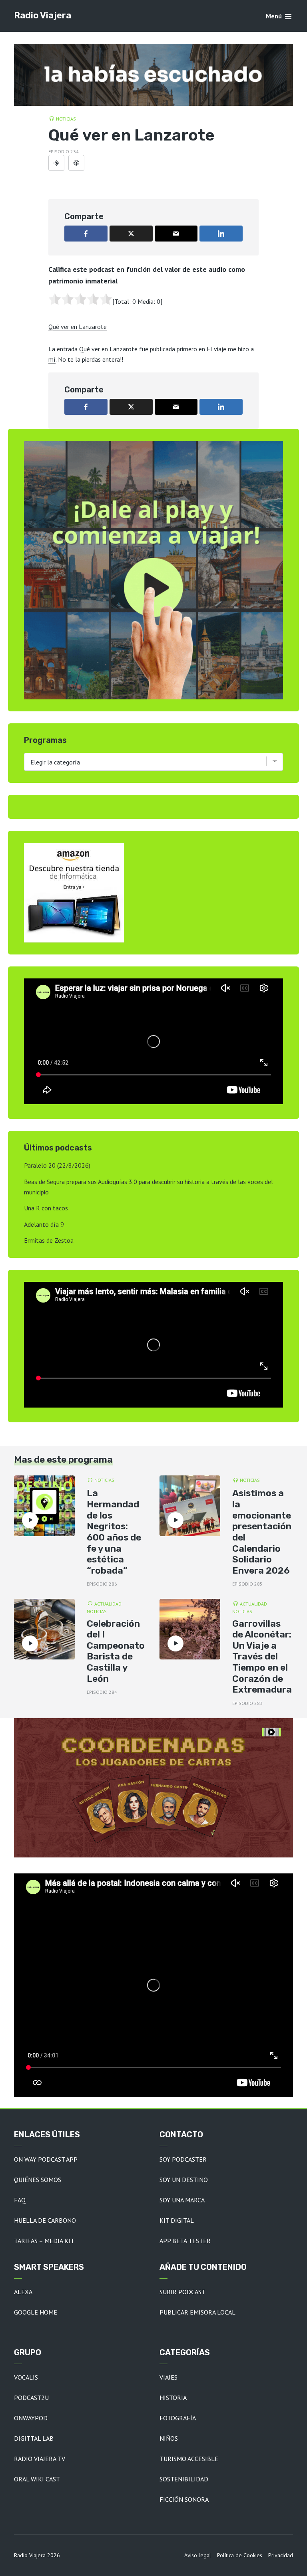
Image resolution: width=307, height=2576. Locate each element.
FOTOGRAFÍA (178, 2418)
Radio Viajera (43, 15)
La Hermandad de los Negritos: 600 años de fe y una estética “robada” (114, 1532)
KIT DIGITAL (177, 2220)
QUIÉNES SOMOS (38, 2180)
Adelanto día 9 (44, 1224)
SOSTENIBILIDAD (184, 2479)
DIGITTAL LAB (34, 2438)
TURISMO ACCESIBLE (189, 2459)
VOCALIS (26, 2377)
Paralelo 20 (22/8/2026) (57, 1165)
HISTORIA (173, 2398)
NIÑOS (169, 2438)
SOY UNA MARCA (182, 2200)
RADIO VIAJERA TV (40, 2459)
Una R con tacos (46, 1208)
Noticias (66, 119)
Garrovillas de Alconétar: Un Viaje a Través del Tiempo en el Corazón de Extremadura (262, 1657)
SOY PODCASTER (183, 2159)
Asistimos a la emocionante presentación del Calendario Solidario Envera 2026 (262, 1532)
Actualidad (108, 1604)
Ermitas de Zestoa (49, 1240)
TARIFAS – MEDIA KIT (44, 2241)
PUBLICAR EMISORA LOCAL (197, 2312)
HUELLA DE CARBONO (45, 2220)
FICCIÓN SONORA (184, 2499)
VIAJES (168, 2377)
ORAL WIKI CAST (37, 2479)
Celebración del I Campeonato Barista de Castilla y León (116, 1651)
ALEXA (23, 2292)
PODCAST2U (31, 2398)
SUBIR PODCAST (182, 2292)
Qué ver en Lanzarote (78, 327)
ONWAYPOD (31, 2418)
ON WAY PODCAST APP (46, 2159)
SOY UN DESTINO (184, 2180)
